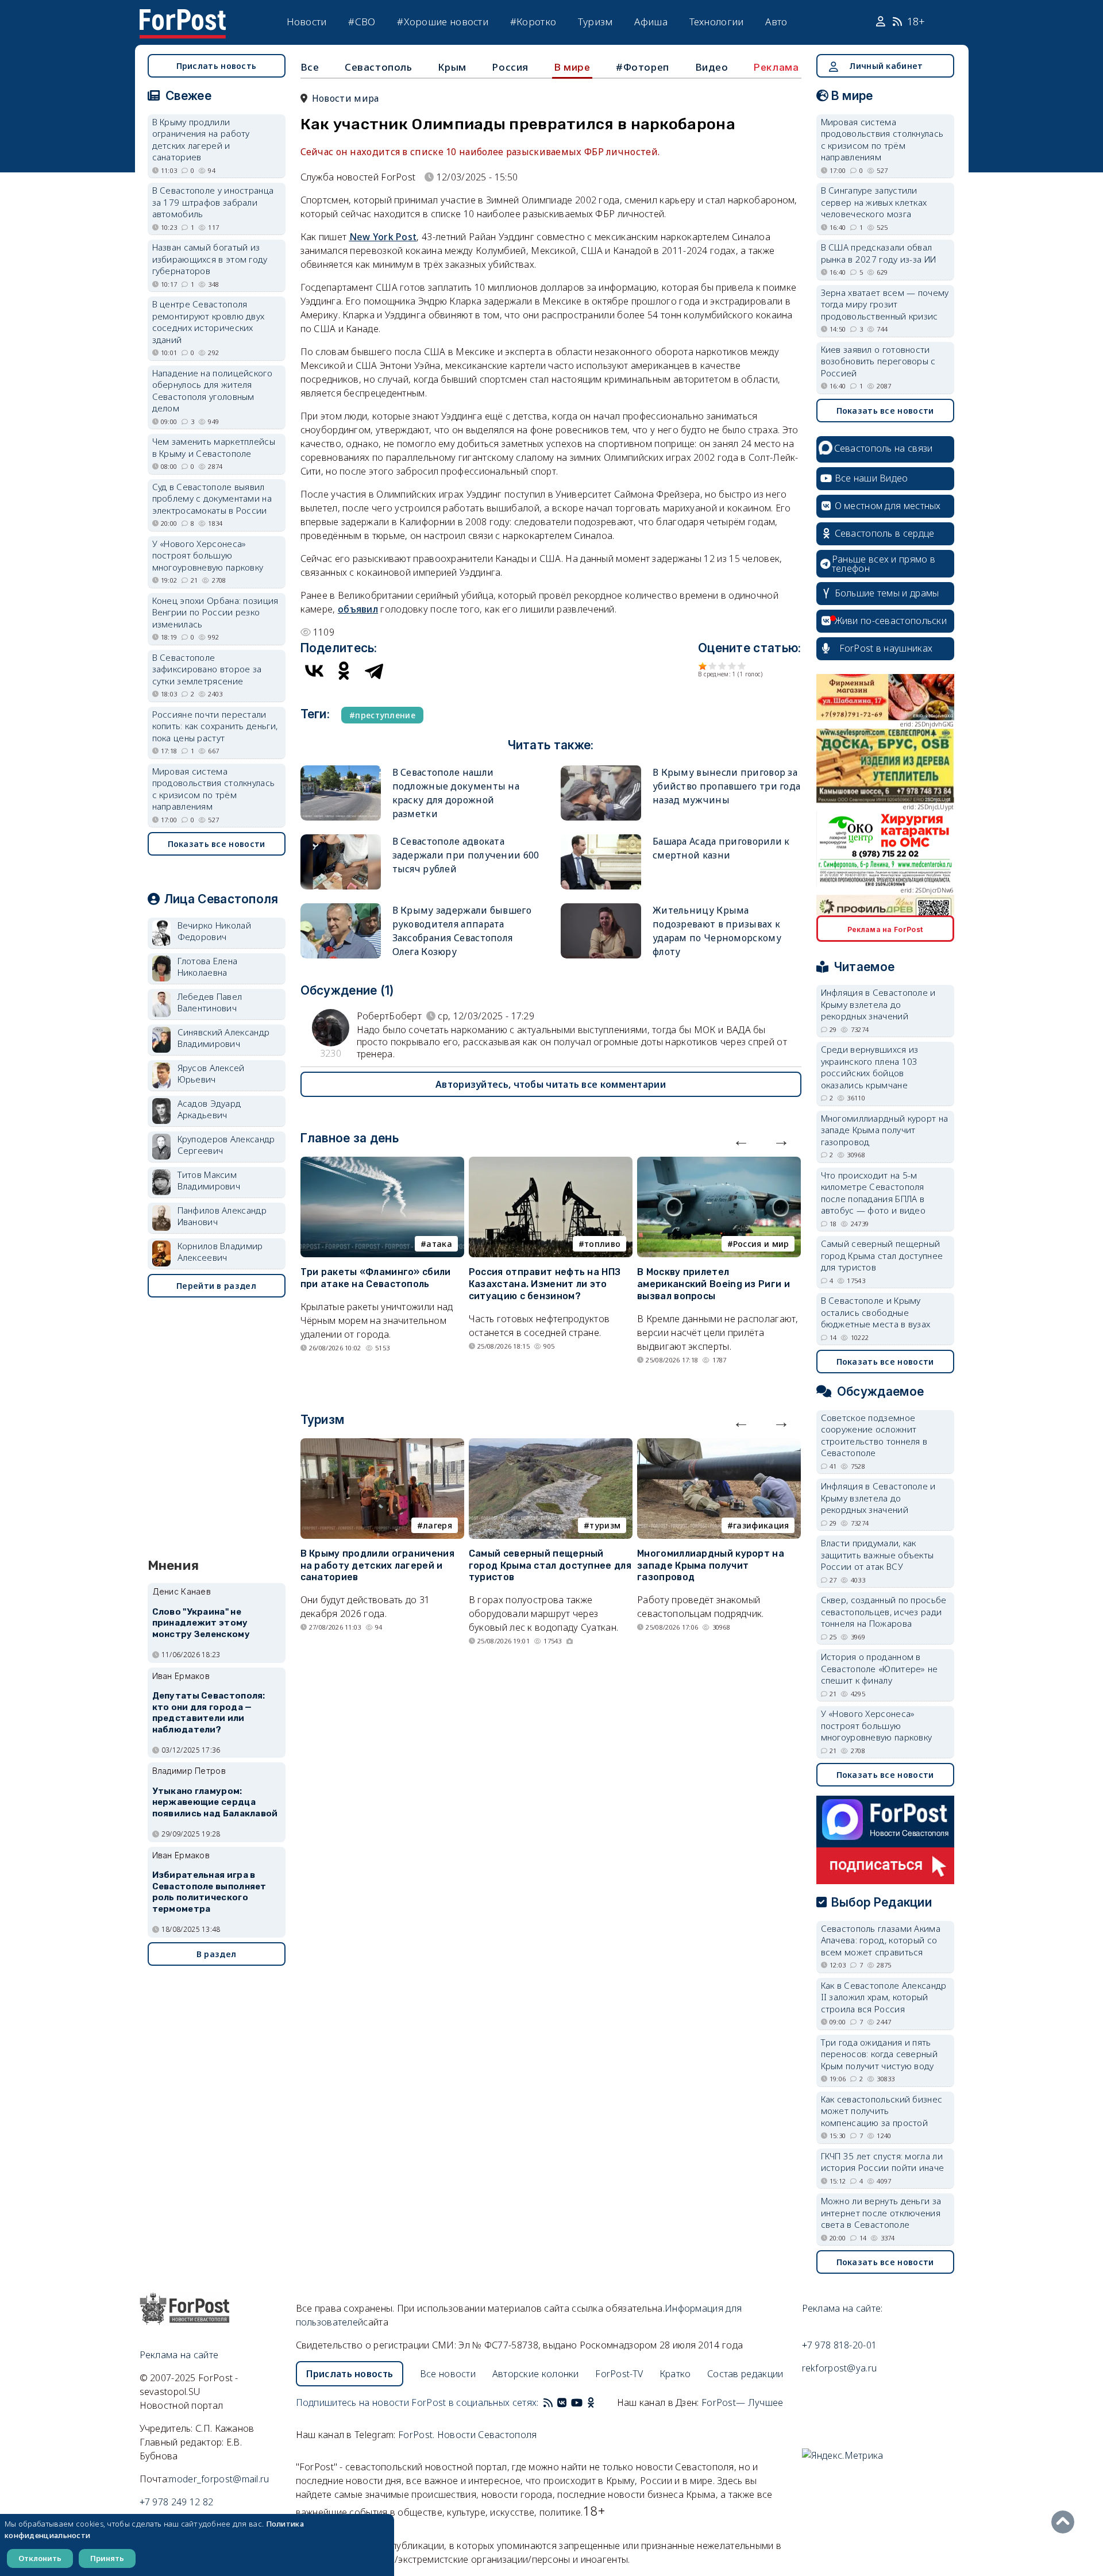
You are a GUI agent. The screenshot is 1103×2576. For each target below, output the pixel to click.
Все (310, 67)
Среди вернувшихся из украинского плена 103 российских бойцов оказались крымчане (870, 1067)
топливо (602, 1244)
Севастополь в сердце (885, 533)
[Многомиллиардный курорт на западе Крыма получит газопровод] (719, 1445)
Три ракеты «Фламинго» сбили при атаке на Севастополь (376, 1278)
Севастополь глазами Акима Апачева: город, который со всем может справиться (881, 1940)
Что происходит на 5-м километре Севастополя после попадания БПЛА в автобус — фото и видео (873, 1193)
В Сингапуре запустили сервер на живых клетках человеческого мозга (874, 202)
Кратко (675, 2374)
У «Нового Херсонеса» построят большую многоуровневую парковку (208, 555)
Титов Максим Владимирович (209, 1181)
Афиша (651, 22)
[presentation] (741, 1140)
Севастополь (379, 67)
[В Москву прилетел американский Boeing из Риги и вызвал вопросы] (719, 1164)
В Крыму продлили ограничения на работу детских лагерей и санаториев (377, 1566)
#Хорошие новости (443, 22)
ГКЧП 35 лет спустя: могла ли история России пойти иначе (883, 2162)
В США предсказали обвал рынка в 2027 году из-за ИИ (879, 253)
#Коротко (533, 22)
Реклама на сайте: (842, 2308)
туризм (605, 1525)
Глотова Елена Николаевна (208, 967)
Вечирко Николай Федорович (215, 931)
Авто (776, 22)
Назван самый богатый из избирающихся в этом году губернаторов (210, 259)
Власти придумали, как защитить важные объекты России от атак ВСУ (878, 1555)
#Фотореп (643, 67)
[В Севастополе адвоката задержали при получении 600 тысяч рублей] (341, 839)
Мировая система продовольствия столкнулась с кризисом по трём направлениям (214, 789)
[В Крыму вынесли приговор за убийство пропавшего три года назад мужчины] (601, 770)
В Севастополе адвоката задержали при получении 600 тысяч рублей (466, 855)
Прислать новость (217, 66)
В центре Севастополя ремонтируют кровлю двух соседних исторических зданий (209, 322)
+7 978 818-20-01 (840, 2345)
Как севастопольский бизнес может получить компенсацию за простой (882, 2111)
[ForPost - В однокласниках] (591, 2402)
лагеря (437, 1525)
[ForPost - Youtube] (577, 2402)
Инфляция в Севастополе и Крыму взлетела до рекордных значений (878, 1004)
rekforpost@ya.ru (840, 2368)
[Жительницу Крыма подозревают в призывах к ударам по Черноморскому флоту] (601, 908)
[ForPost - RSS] (548, 2402)
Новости (307, 22)
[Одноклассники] (344, 671)
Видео (712, 67)
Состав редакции (745, 2374)
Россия (510, 67)
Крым (452, 67)
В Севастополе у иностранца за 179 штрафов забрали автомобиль (213, 202)
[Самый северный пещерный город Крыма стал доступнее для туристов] (551, 1445)
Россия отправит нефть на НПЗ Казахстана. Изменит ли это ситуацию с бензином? (545, 1284)
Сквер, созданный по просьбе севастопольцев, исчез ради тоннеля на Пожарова (884, 1612)
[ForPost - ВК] (562, 2402)
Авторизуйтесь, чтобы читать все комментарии (551, 1084)
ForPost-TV (619, 2374)
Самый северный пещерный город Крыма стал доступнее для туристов (550, 1566)
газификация (761, 1525)
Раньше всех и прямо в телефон (884, 564)
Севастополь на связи (884, 448)
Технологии (717, 22)
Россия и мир (761, 1244)
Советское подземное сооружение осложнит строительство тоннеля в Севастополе (874, 1435)
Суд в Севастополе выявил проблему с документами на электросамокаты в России (212, 498)
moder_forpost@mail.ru (219, 2479)
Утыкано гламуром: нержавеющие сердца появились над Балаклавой (215, 1803)
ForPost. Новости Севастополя (467, 2435)
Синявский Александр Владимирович (224, 1038)
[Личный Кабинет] (882, 22)
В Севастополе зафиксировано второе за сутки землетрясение (207, 669)
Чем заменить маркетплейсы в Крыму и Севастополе (214, 447)
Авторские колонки (536, 2374)
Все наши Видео (871, 478)
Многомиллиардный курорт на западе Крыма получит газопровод (711, 1566)
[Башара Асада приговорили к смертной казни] (601, 839)
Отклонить (40, 2558)
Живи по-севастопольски (891, 621)
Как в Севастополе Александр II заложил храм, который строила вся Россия (884, 1997)
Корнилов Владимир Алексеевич (220, 1252)
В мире (572, 67)
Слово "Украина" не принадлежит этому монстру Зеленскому (201, 1623)
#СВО (362, 22)
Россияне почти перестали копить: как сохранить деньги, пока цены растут (215, 726)
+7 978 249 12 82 (177, 2502)
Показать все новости (217, 844)
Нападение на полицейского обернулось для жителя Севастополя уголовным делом (213, 391)
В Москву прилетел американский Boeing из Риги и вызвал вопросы (714, 1284)
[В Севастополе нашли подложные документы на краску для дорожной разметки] (341, 770)
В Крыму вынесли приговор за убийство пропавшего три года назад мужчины (726, 786)
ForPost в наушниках (886, 648)
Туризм (595, 22)
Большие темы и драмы (887, 593)
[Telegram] (374, 671)
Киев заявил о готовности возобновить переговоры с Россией (878, 361)
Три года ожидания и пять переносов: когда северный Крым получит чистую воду (880, 2054)
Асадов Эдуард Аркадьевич (209, 1109)
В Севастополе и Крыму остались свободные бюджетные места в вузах (876, 1312)
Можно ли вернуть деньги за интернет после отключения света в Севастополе (881, 2213)
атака (439, 1244)
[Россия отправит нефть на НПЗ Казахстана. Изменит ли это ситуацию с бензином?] (551, 1164)
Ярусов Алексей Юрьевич (211, 1074)
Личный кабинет (886, 66)
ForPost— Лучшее (743, 2402)
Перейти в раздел (216, 1286)
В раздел (216, 1954)
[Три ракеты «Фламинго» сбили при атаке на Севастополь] (382, 1164)
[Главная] (183, 16)
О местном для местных (888, 506)
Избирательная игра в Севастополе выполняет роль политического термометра (209, 1892)
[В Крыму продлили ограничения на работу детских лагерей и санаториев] (382, 1445)
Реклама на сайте (179, 2355)
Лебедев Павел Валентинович (210, 1002)
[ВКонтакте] (314, 671)
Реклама (776, 67)
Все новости (448, 2374)
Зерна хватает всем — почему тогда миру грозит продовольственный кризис (885, 304)
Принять (107, 2558)
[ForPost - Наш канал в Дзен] (599, 2402)
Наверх (1066, 2522)
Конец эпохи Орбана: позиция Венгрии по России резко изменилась (215, 612)
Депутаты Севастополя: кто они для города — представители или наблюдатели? (209, 1713)
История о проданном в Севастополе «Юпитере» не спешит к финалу (880, 1668)
